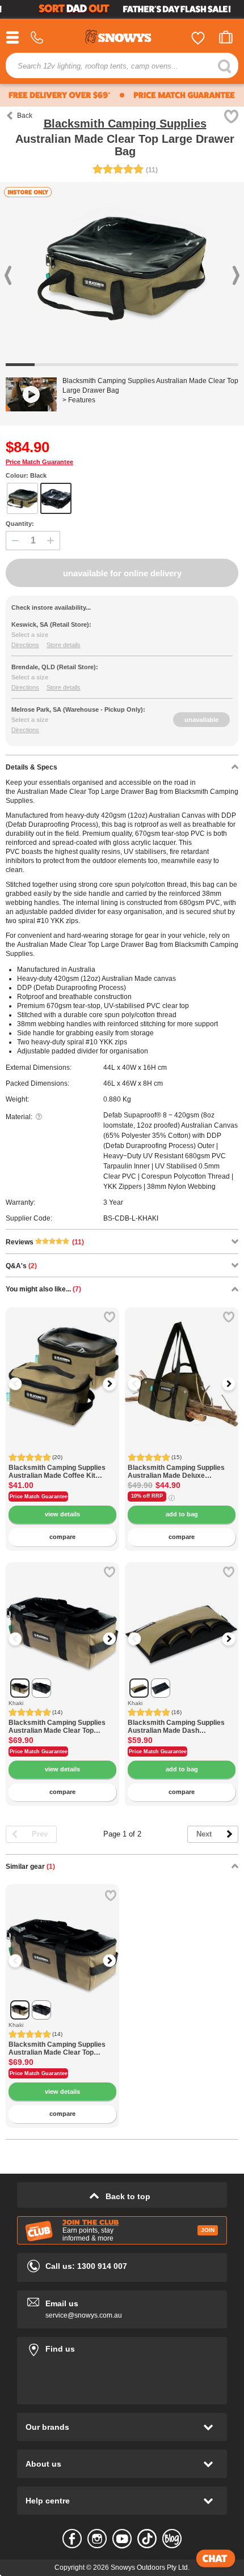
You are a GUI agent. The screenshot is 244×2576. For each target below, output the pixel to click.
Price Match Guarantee (39, 462)
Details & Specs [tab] (31, 767)
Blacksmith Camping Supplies (125, 124)
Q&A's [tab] (21, 1266)
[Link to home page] (122, 38)
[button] (23, 1384)
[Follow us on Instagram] (97, 2539)
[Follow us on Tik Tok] (147, 2539)
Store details (64, 645)
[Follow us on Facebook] (72, 2539)
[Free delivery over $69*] (58, 95)
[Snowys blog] (172, 2539)
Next (204, 1834)
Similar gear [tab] (30, 1867)
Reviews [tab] (45, 1242)
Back (25, 116)
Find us (122, 2347)
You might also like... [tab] (43, 1289)
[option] (62, 1364)
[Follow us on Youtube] (122, 2539)
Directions (25, 645)
